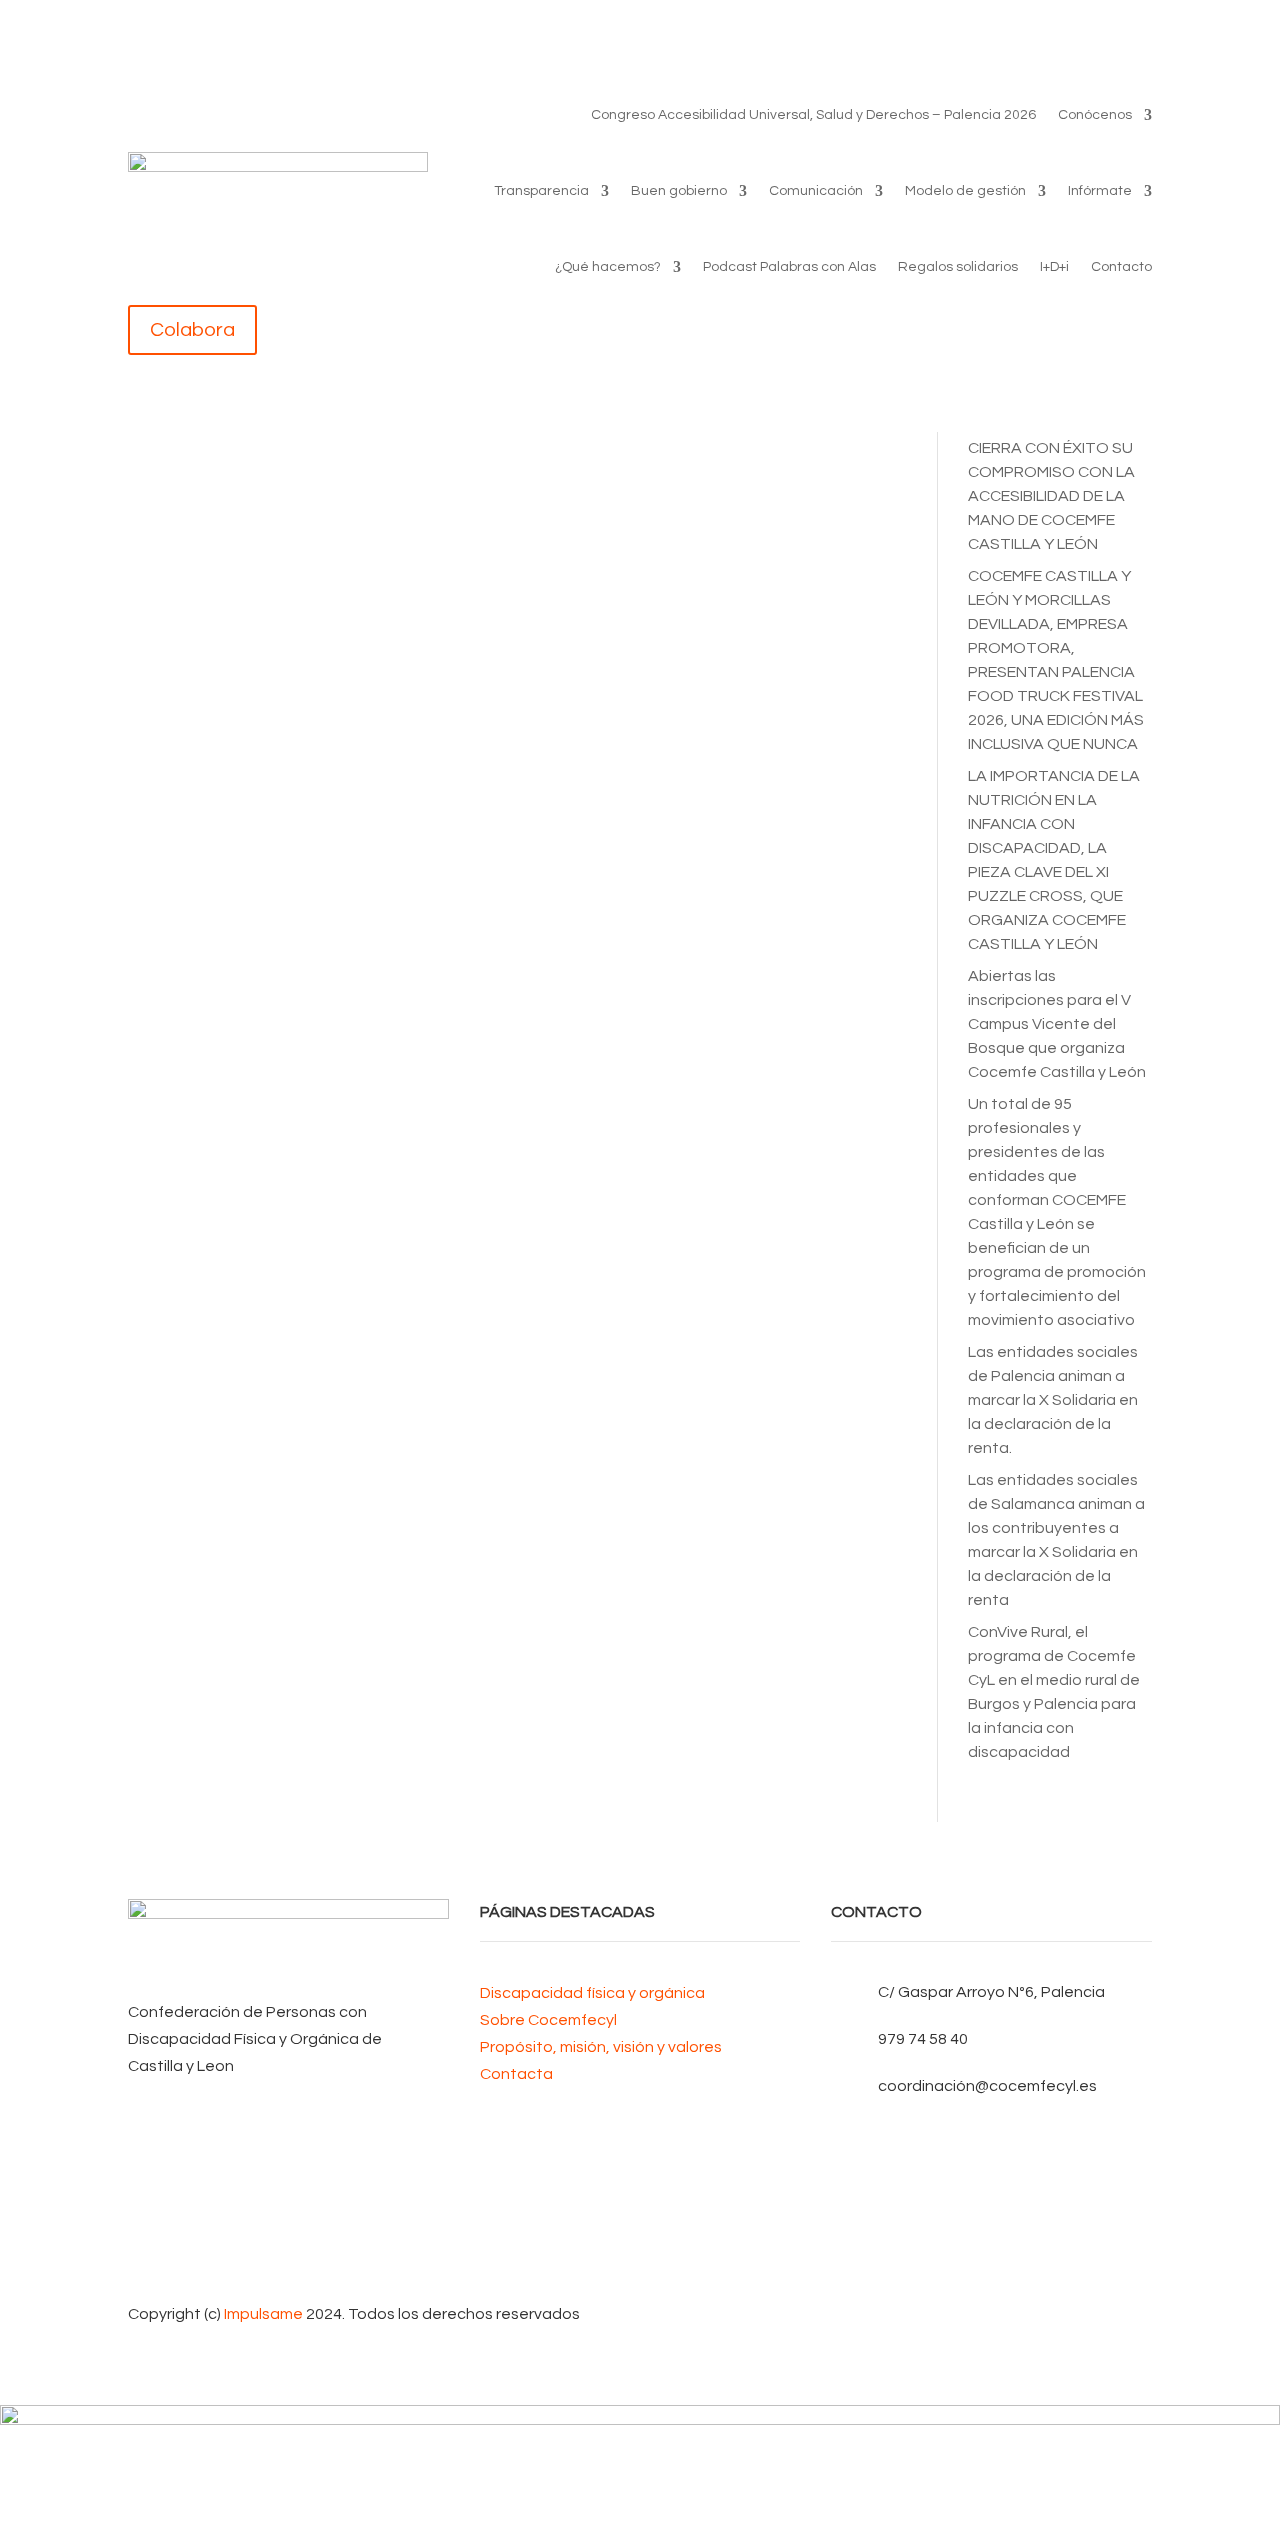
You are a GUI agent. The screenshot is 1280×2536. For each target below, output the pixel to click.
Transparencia (541, 191)
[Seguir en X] (991, 2170)
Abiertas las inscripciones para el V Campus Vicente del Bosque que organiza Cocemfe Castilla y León (1057, 1024)
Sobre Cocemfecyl (548, 2020)
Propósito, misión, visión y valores (601, 2047)
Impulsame (263, 2314)
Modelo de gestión (965, 191)
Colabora (192, 330)
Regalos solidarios (958, 267)
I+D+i (1054, 267)
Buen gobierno (679, 191)
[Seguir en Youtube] (991, 2202)
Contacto (1121, 267)
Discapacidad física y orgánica (592, 1993)
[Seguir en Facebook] (991, 2138)
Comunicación (816, 191)
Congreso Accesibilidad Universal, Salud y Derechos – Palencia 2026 (813, 115)
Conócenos (1095, 115)
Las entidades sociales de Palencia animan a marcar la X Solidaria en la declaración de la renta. (1053, 1400)
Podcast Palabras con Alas (789, 267)
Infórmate (1100, 191)
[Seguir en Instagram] (991, 2234)
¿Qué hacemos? (608, 267)
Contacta (516, 2074)
